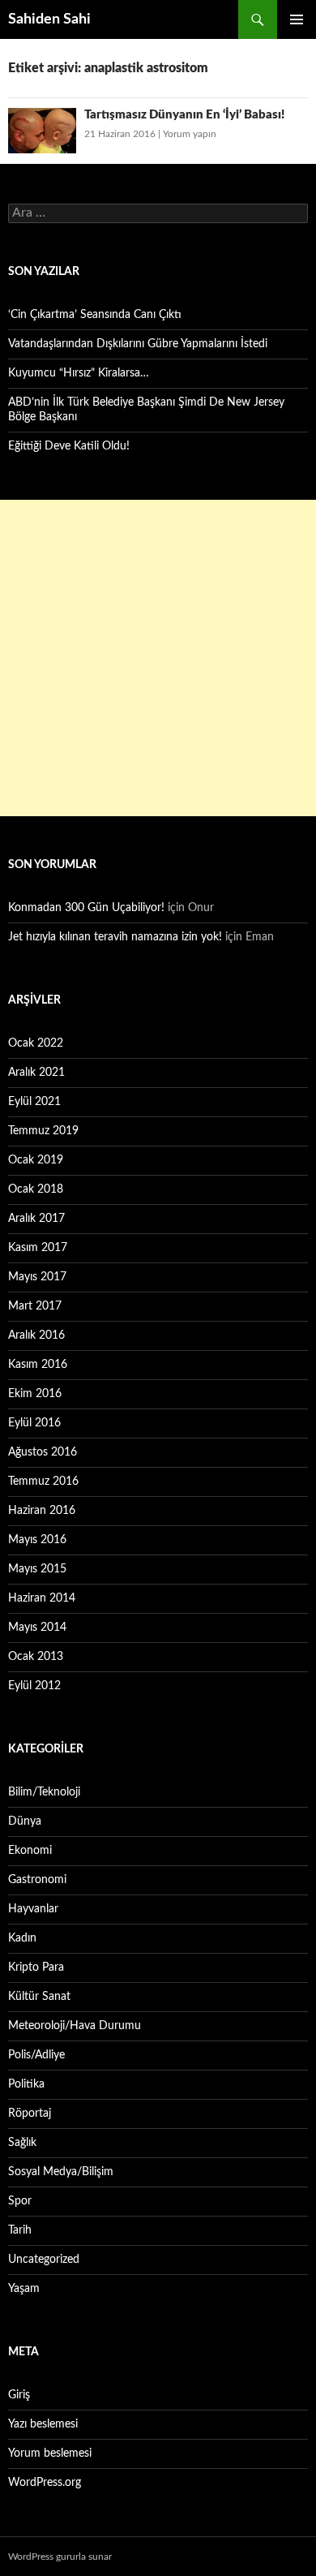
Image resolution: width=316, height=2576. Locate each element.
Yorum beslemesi (50, 2453)
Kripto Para (36, 1967)
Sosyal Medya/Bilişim (61, 2172)
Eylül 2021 (34, 1102)
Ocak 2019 (36, 1160)
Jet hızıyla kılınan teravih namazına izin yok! (115, 937)
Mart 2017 (35, 1306)
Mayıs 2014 (37, 1628)
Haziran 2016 (42, 1511)
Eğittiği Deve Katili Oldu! (69, 446)
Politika (26, 2084)
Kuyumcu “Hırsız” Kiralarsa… (79, 373)
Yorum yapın (190, 134)
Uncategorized (44, 2260)
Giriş (19, 2395)
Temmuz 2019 (43, 1131)
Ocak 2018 (36, 1189)
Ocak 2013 (36, 1657)
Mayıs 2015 (37, 1569)
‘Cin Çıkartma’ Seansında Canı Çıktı (95, 315)
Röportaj (30, 2114)
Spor (20, 2201)
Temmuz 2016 (43, 1482)
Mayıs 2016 (37, 1540)
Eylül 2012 (34, 1686)
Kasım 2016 (38, 1365)
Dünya (25, 1821)
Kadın (22, 1938)
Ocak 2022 (36, 1043)
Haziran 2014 (42, 1598)
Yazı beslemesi (43, 2424)
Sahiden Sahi (49, 19)
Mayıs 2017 (37, 1277)
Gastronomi (37, 1880)
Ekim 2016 (35, 1394)
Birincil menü (297, 19)
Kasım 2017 (38, 1248)
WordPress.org (45, 2483)
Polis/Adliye (36, 2055)
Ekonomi (30, 1851)
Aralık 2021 (36, 1073)
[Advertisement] (158, 658)
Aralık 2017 (36, 1219)
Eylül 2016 (34, 1423)
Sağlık (22, 2143)
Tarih (20, 2230)
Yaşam (24, 2289)
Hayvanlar (33, 1909)
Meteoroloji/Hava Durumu (75, 2026)
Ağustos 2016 (43, 1452)
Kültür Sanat (39, 1997)
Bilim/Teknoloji (44, 1792)
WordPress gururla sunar (60, 2557)
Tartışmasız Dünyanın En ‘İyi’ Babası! (184, 115)
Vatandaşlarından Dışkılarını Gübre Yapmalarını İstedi (138, 344)
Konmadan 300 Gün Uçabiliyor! (86, 908)
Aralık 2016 (36, 1335)
